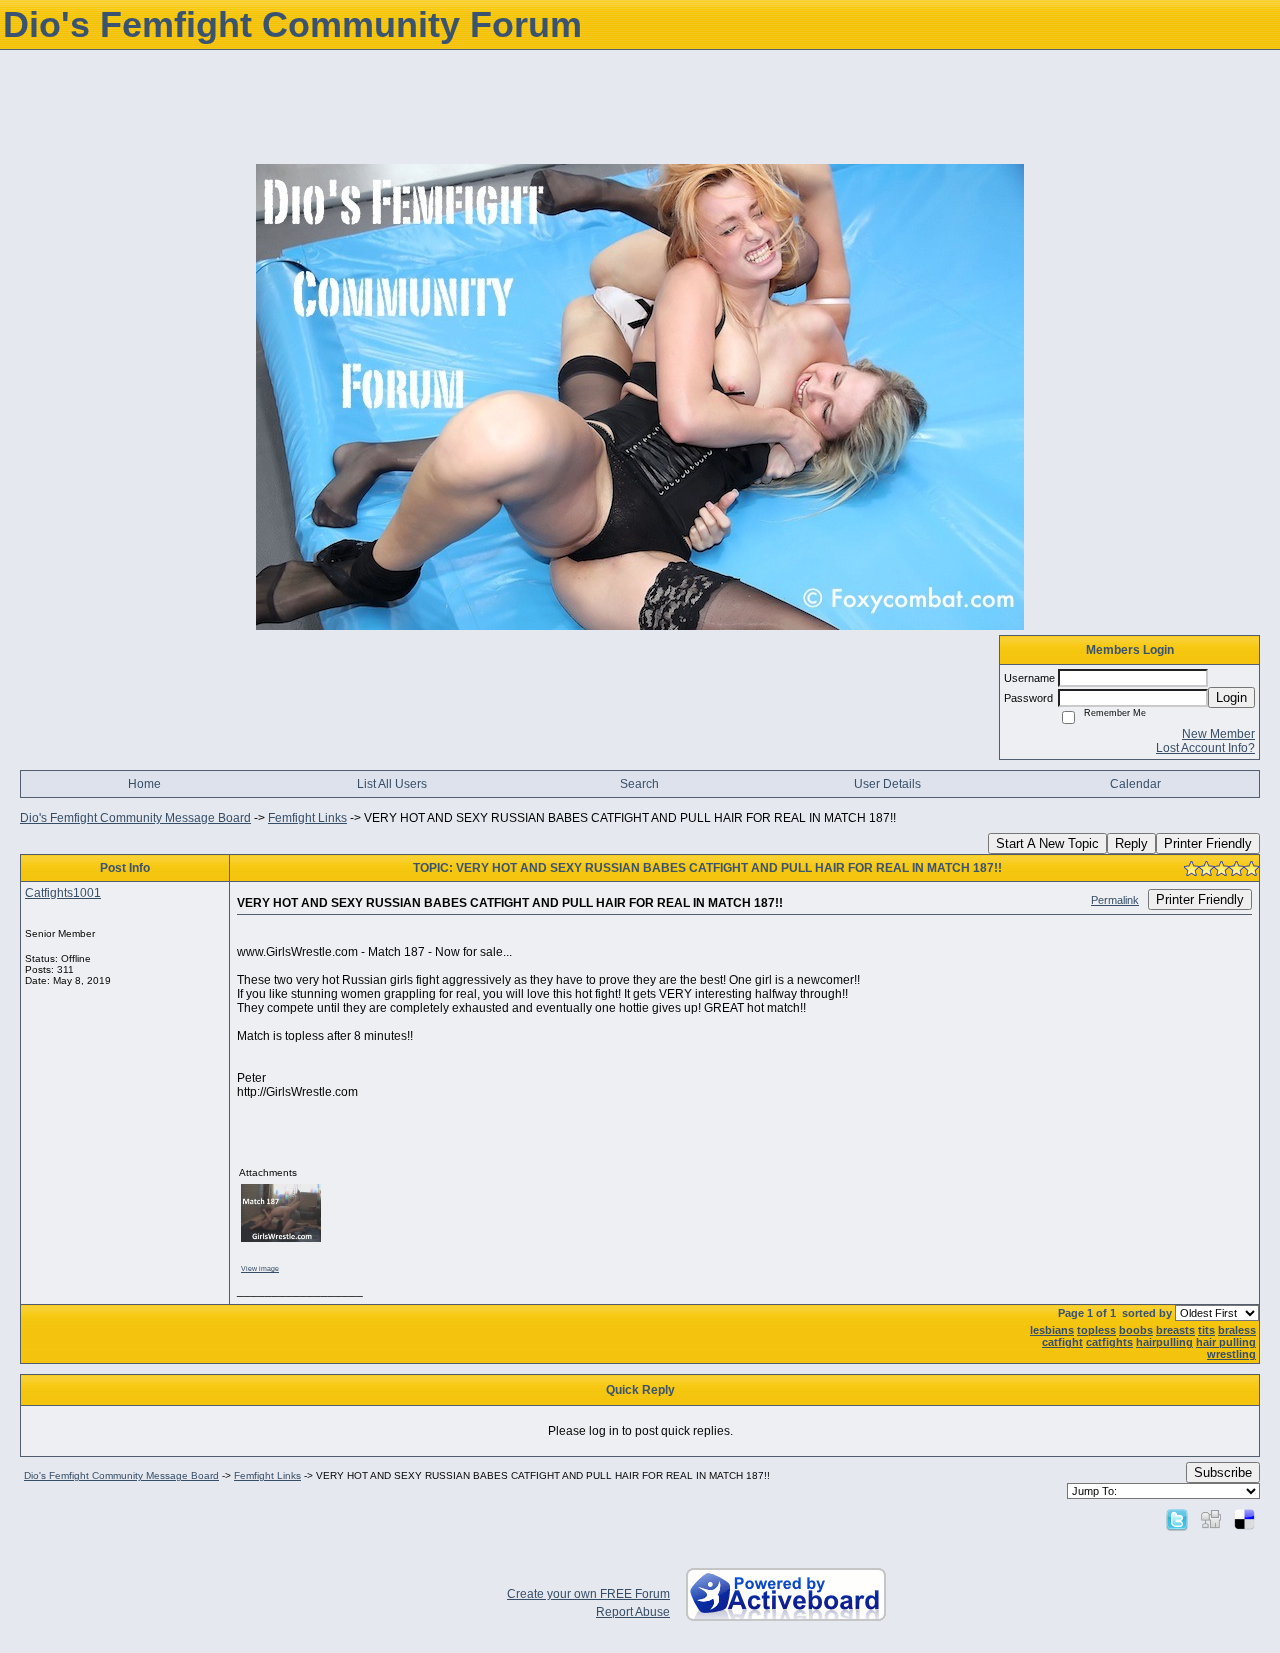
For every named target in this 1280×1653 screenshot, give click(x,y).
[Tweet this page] (1177, 1519)
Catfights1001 (63, 893)
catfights (1109, 1342)
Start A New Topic (1047, 843)
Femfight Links (307, 818)
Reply (1131, 843)
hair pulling (1226, 1342)
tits (1206, 1330)
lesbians (1052, 1330)
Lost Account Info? (1205, 748)
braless (1237, 1330)
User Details (887, 784)
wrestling (1231, 1354)
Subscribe (1223, 1472)
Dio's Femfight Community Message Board (135, 818)
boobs (1136, 1330)
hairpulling (1164, 1342)
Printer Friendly (1208, 843)
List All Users (392, 784)
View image (260, 1268)
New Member (1218, 734)
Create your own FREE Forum (588, 1594)
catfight (1062, 1342)
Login (1231, 697)
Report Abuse (633, 1612)
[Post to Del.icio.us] (1244, 1519)
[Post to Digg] (1211, 1519)
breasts (1175, 1330)
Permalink (1115, 900)
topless (1096, 1330)
